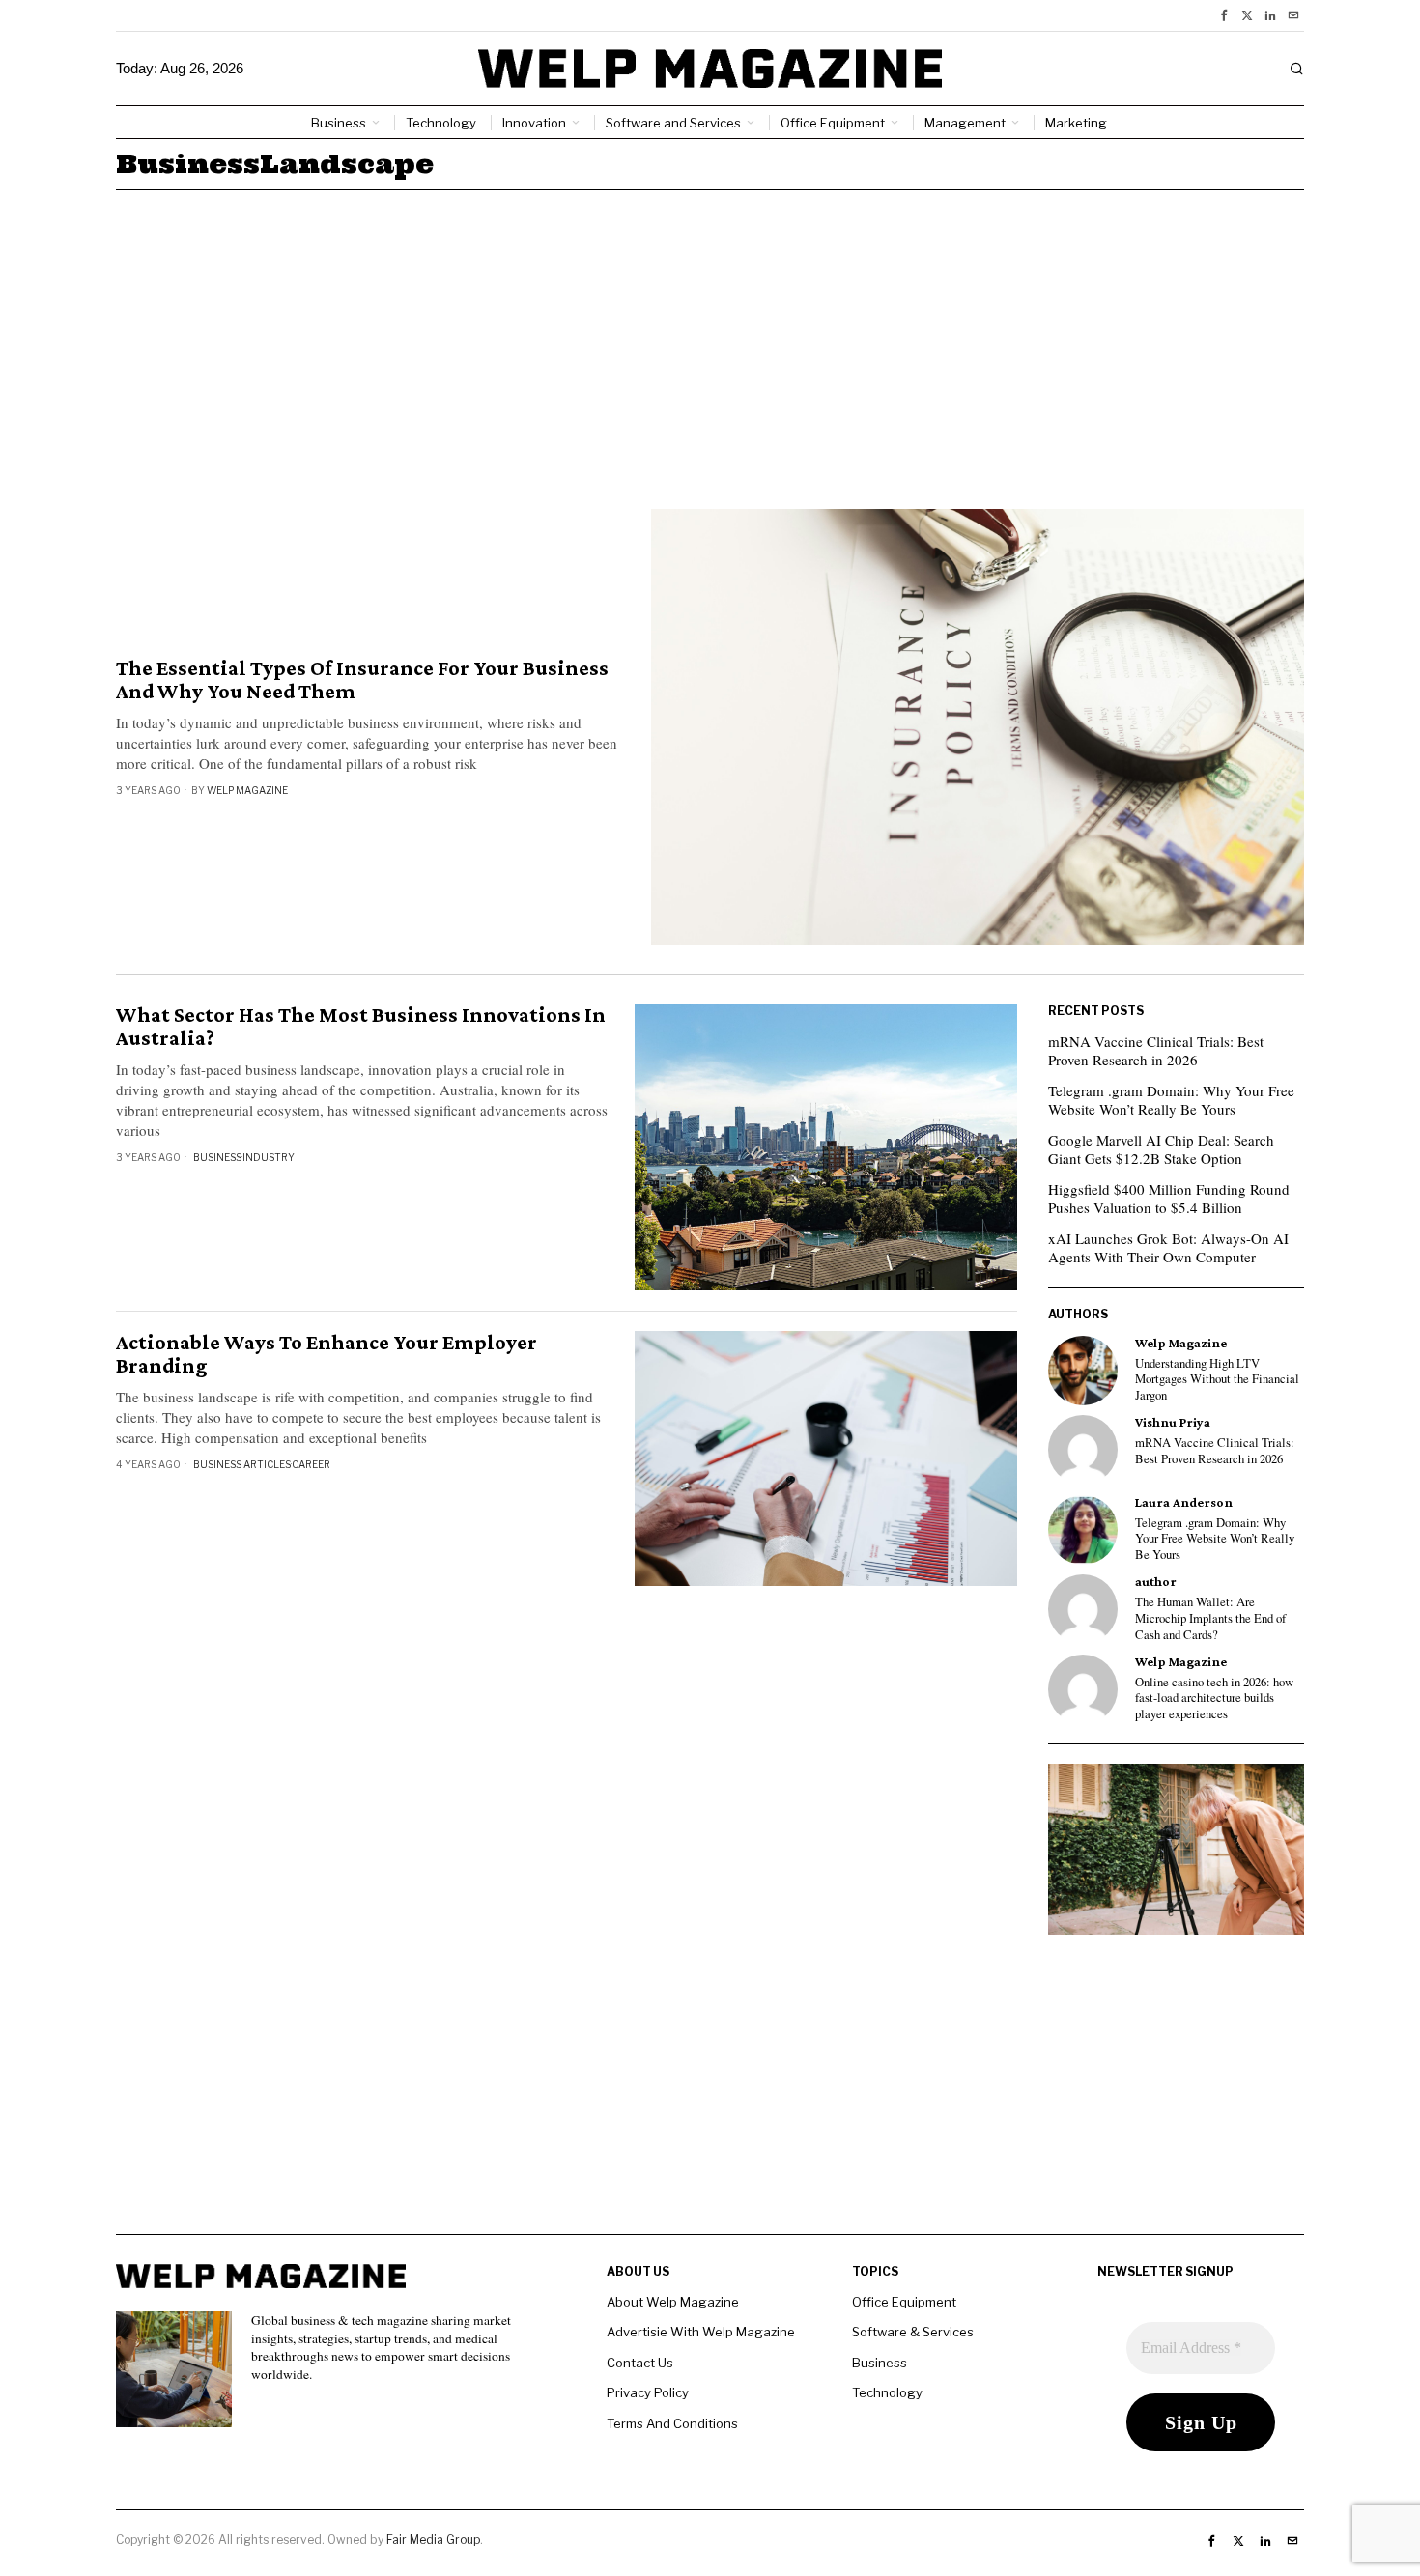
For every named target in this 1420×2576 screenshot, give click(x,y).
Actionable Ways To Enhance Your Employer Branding (327, 1354)
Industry (269, 1157)
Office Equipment (904, 2302)
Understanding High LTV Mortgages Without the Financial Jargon (1217, 1380)
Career (311, 1464)
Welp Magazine (247, 790)
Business (217, 1157)
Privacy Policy (648, 2392)
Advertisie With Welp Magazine (701, 2332)
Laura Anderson (1184, 1502)
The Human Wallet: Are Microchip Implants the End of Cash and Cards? (1210, 1618)
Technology (887, 2392)
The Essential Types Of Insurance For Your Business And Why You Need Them (362, 680)
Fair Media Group (433, 2540)
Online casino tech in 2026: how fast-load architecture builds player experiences (1214, 1698)
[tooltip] (1224, 15)
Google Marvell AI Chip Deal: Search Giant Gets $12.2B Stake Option (1161, 1149)
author (1156, 1582)
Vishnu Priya (1173, 1422)
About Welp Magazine (673, 2302)
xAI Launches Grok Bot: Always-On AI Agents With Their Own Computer (1168, 1248)
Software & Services (913, 2332)
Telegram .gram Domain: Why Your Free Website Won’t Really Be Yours (1171, 1100)
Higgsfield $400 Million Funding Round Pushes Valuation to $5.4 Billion (1169, 1199)
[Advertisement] (710, 335)
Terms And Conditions (672, 2423)
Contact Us (640, 2363)
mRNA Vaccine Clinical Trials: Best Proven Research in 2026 (1156, 1051)
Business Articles (242, 1464)
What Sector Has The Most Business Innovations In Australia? (361, 1027)
